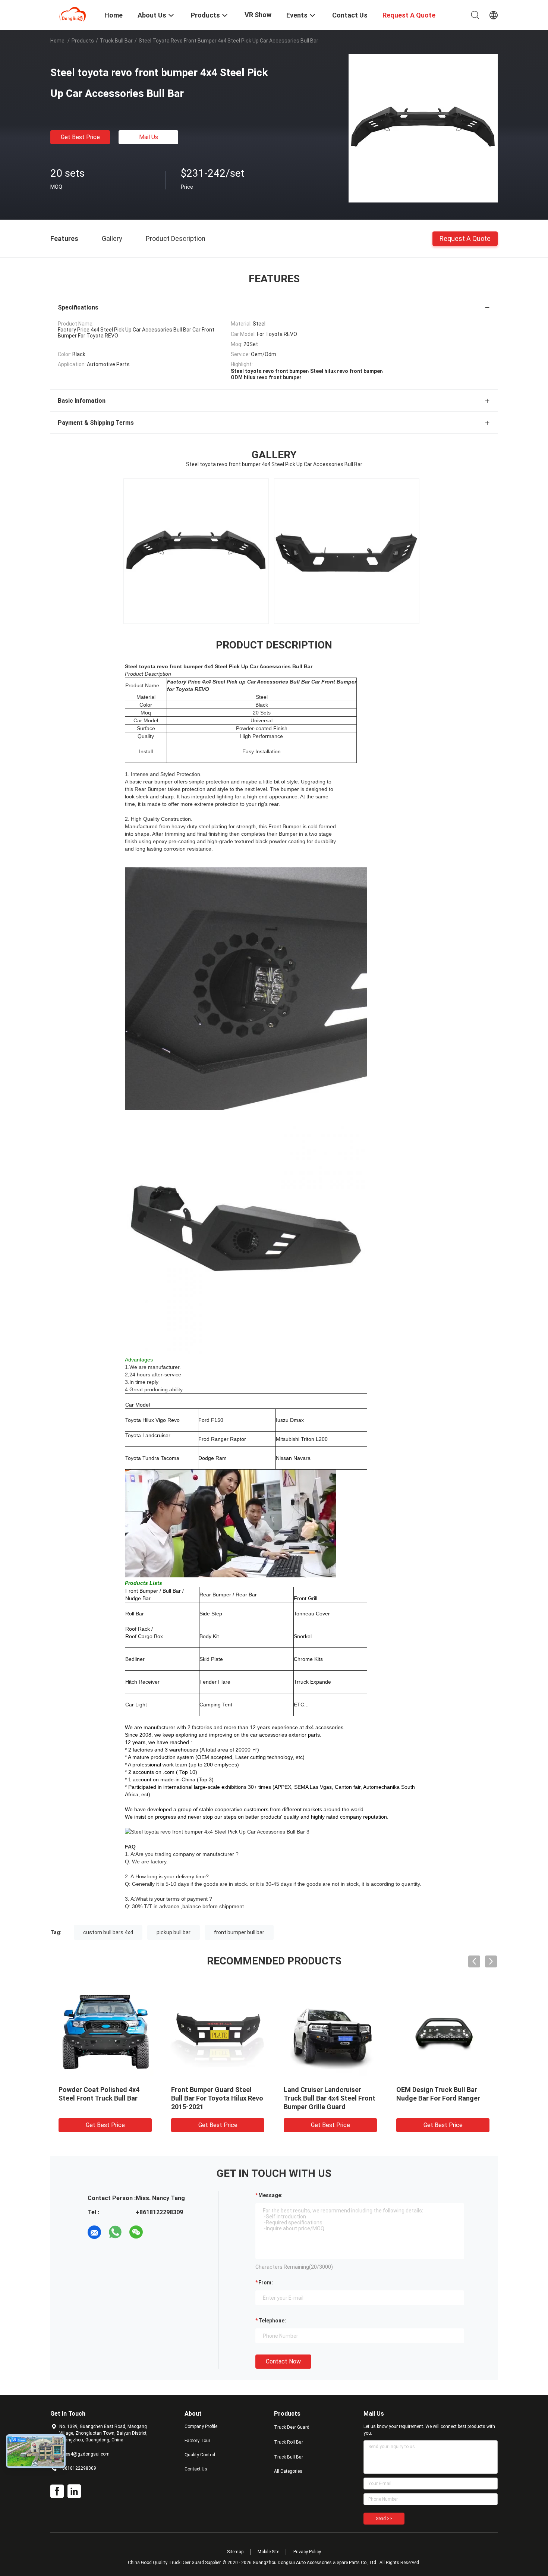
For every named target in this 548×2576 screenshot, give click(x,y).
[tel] (157, 2232)
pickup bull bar (174, 1932)
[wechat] (136, 2232)
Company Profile (201, 2426)
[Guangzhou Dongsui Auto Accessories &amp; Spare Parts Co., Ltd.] (73, 14)
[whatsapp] (115, 2232)
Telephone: (272, 2321)
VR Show (258, 15)
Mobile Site (268, 2552)
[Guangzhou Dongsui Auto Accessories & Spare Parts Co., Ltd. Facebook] (57, 2491)
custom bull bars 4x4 (108, 1932)
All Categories (288, 2471)
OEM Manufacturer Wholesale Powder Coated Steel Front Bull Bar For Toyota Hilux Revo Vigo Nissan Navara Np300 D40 (330, 2107)
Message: (270, 2195)
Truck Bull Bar (116, 41)
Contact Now (283, 2361)
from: (266, 2283)
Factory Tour (197, 2441)
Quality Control (200, 2455)
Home (57, 41)
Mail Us (149, 137)
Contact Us (196, 2469)
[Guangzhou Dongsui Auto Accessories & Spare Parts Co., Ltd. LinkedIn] (74, 2491)
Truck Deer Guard (292, 2427)
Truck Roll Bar (289, 2442)
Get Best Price (80, 137)
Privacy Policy (307, 2552)
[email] (94, 2232)
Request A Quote (465, 238)
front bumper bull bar (239, 1932)
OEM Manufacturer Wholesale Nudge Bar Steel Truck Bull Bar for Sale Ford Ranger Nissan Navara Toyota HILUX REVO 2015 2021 (218, 2107)
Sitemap (235, 2552)
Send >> (384, 2519)
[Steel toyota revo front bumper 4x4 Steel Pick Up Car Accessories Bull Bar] (423, 128)
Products (83, 41)
